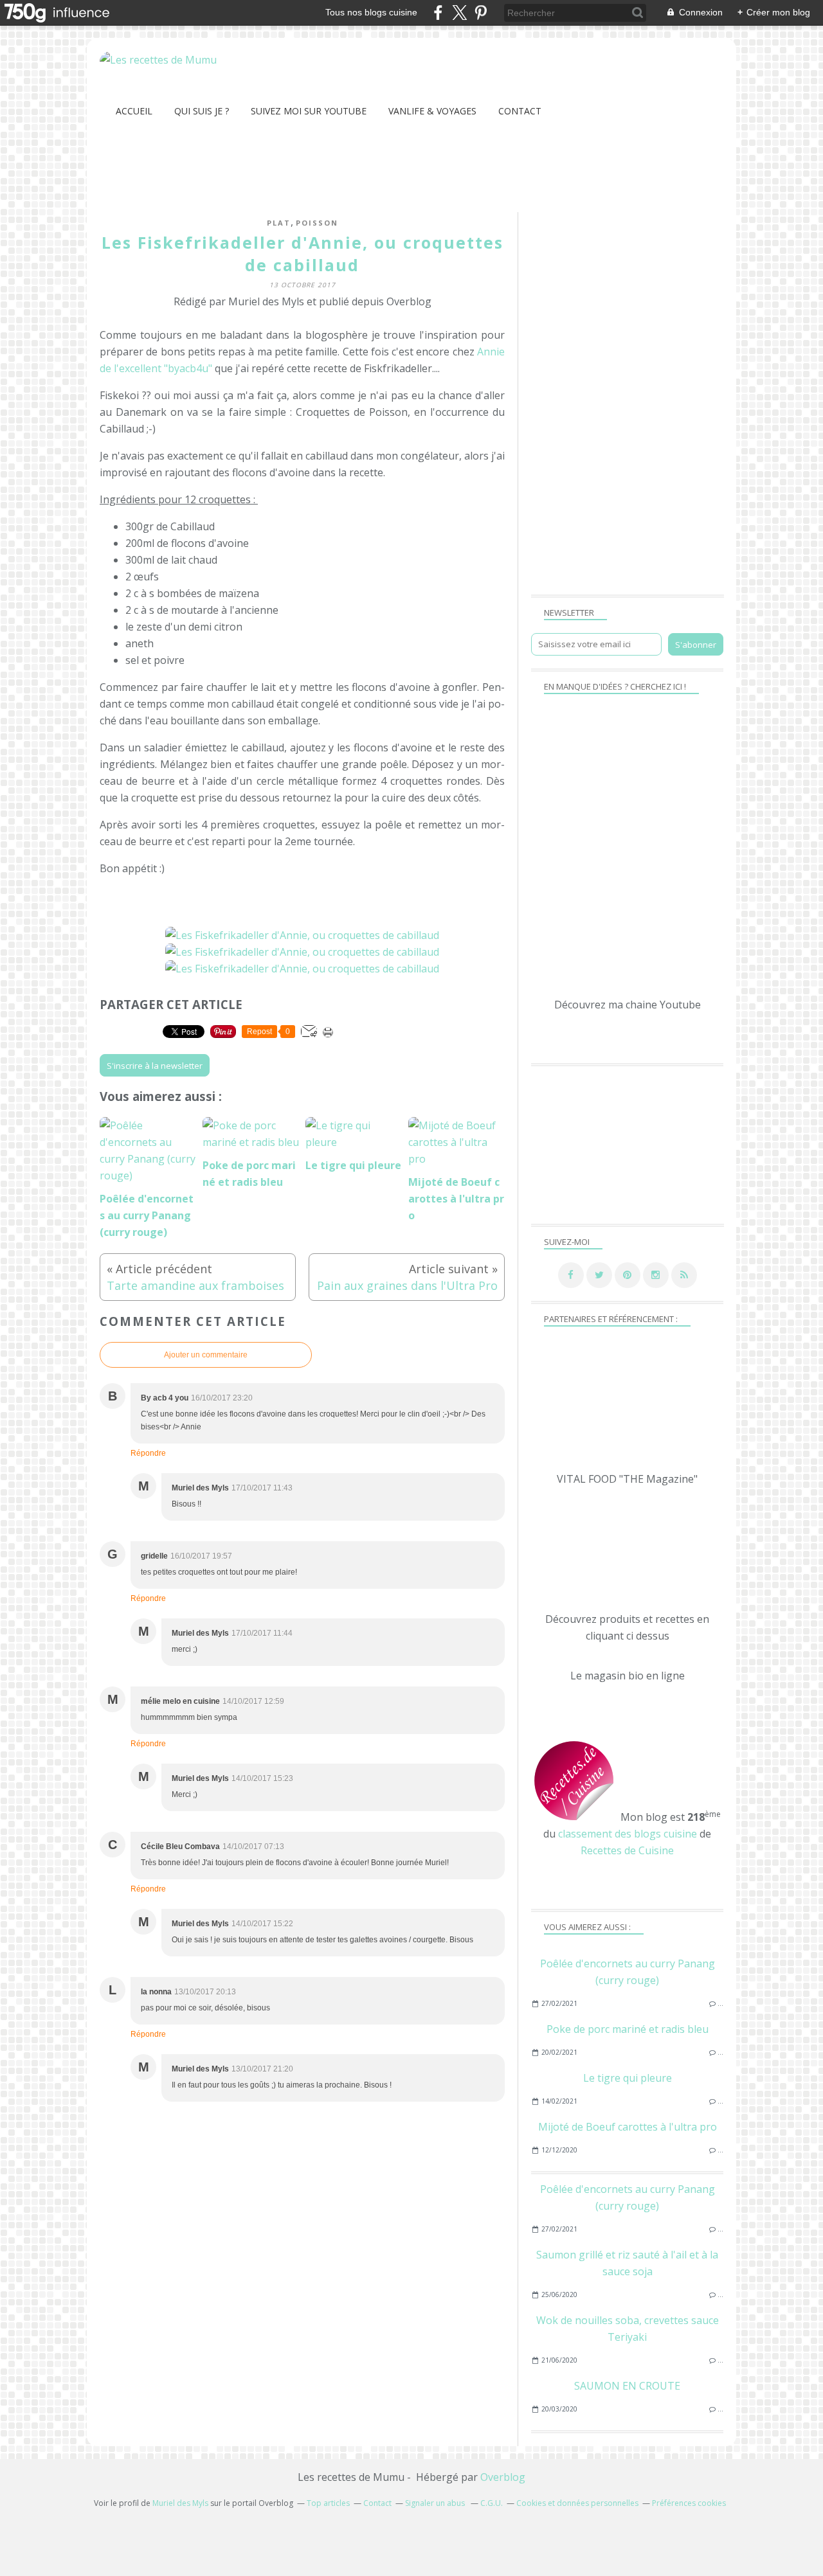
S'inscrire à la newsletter (155, 1066)
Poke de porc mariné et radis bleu (628, 2029)
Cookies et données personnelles (577, 2503)
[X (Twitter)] (459, 13)
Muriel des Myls (180, 2503)
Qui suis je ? (202, 111)
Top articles (328, 2503)
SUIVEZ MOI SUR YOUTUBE (309, 111)
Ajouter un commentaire (206, 1355)
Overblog (503, 2477)
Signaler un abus (436, 2503)
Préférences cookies (689, 2503)
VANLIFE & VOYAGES (432, 111)
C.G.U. (492, 2503)
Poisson (317, 223)
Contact (520, 111)
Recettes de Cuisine (627, 1850)
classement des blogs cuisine (628, 1834)
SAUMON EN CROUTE (627, 2386)
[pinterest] (481, 13)
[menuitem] (134, 111)
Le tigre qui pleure (628, 2078)
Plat (279, 223)
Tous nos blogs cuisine (371, 12)
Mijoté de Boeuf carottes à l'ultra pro (628, 2127)
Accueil (134, 111)
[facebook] (438, 13)
